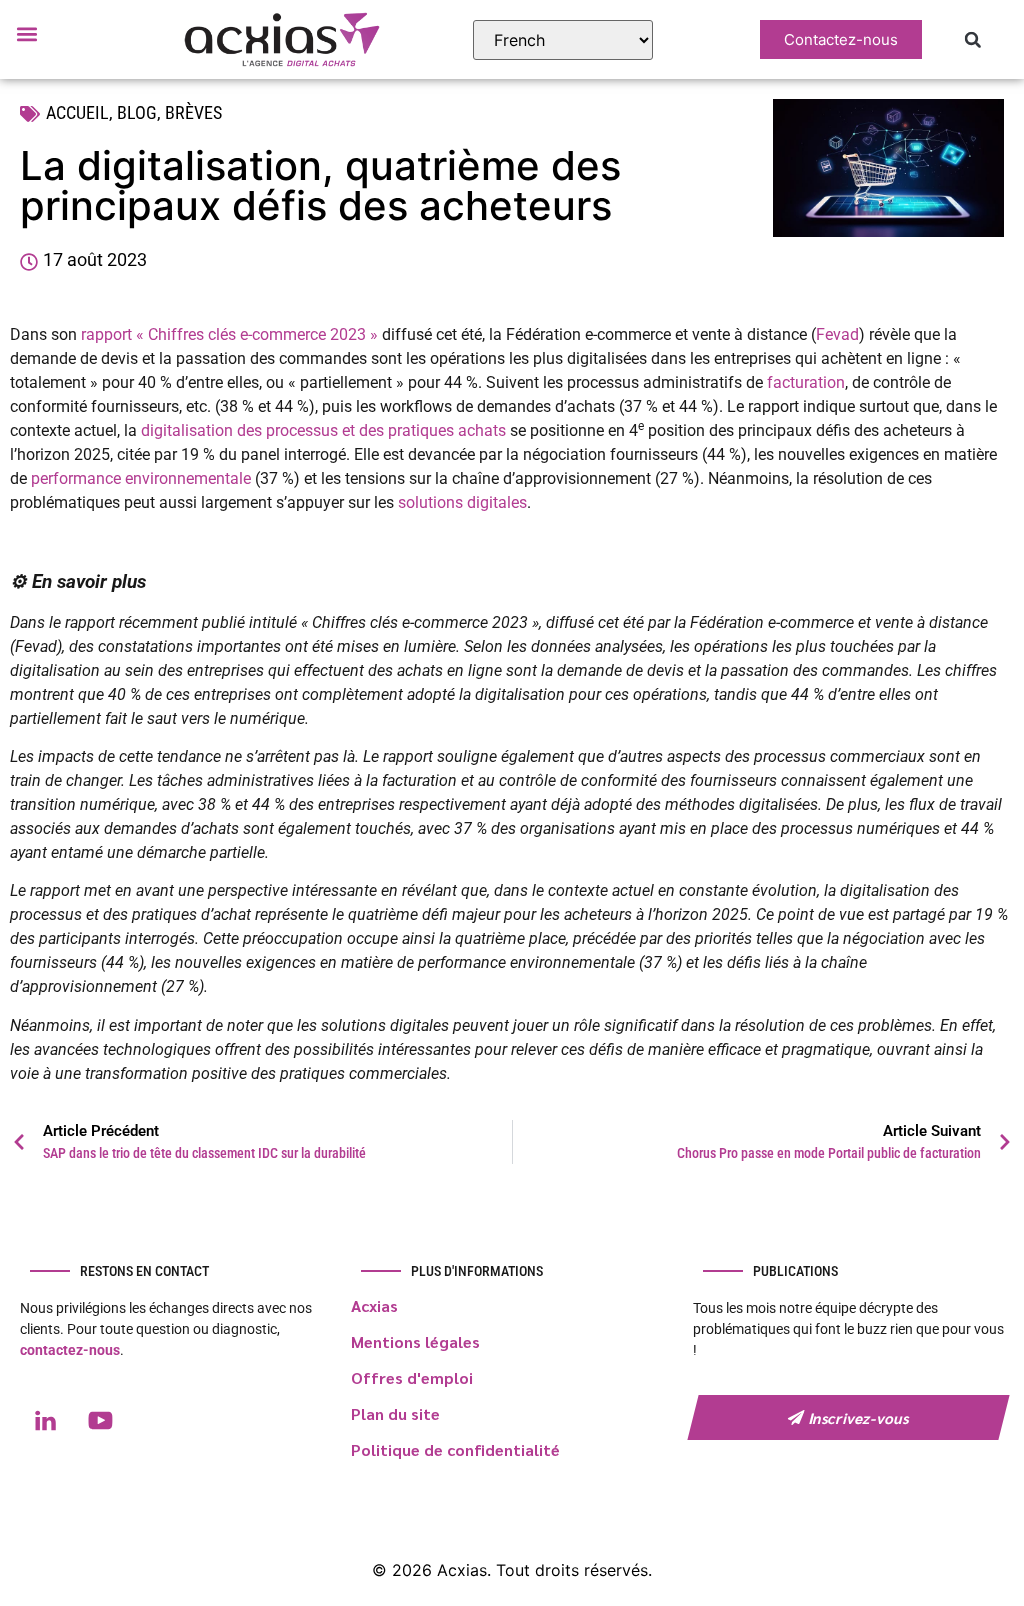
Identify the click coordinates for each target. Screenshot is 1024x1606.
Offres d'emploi (412, 1377)
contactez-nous (70, 1350)
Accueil (77, 112)
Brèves (193, 112)
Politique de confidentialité (455, 1449)
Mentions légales (415, 1341)
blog (137, 112)
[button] (26, 33)
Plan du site (395, 1413)
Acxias (374, 1305)
